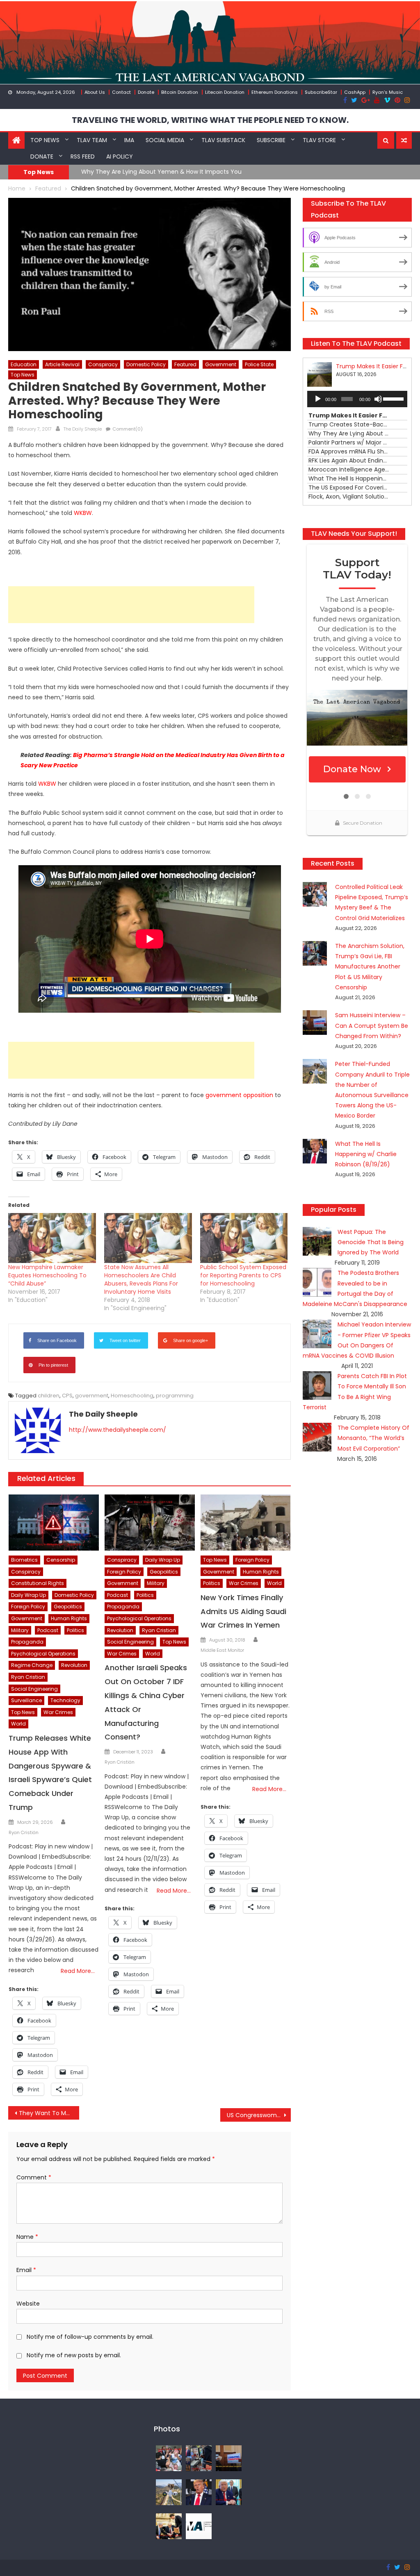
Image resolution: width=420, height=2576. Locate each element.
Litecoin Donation (225, 92)
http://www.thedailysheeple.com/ (118, 1430)
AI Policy (120, 156)
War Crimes (58, 1712)
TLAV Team (92, 140)
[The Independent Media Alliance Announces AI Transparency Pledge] (199, 2526)
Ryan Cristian (28, 1677)
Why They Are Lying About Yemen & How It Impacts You (161, 172)
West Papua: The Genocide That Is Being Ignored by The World (371, 1242)
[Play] (318, 399)
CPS (67, 1396)
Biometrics (24, 1560)
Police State (259, 364)
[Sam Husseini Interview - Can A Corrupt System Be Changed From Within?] (229, 2458)
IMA (129, 140)
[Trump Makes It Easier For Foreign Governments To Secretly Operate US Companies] (229, 2492)
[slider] (393, 398)
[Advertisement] (131, 605)
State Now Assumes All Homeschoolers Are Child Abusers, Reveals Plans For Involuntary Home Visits (141, 1279)
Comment (34, 2177)
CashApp (355, 92)
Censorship (61, 1560)
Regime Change (32, 1665)
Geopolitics (68, 1607)
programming (175, 1396)
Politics (75, 1630)
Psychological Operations (43, 1654)
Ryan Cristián (24, 1832)
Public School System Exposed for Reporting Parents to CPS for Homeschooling (243, 1275)
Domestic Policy (146, 364)
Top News (45, 140)
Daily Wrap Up (29, 1595)
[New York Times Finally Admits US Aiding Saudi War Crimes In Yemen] (246, 1523)
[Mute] (378, 399)
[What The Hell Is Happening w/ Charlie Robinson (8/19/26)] (199, 2492)
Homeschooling (132, 1396)
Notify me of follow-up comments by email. (90, 2337)
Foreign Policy (28, 1607)
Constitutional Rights (38, 1583)
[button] (386, 141)
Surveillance (26, 1700)
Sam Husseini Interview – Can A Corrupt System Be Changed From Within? (372, 1025)
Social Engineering (34, 1689)
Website (28, 2304)
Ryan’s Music (388, 92)
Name (27, 2237)
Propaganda (27, 1642)
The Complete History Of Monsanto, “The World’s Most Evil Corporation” (373, 1438)
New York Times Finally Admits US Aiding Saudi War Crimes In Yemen (243, 1611)
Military (20, 1630)
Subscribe (271, 140)
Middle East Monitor (222, 1650)
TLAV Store (319, 140)
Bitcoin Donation (180, 92)
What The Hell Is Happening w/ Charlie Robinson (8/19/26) (366, 1154)
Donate (146, 92)
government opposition (239, 1095)
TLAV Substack (223, 140)
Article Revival (62, 364)
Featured (185, 364)
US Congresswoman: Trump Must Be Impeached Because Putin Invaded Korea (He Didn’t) (259, 2115)
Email (26, 2270)
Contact (121, 92)
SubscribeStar (321, 92)
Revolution (74, 1665)
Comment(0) (128, 429)
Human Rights (69, 1618)
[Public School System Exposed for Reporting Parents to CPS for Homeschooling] (244, 1238)
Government (221, 364)
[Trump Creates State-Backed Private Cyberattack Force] (169, 2526)
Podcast (48, 1630)
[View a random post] (404, 141)
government (92, 1396)
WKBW (83, 513)
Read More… (78, 1971)
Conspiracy (103, 364)
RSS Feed (83, 156)
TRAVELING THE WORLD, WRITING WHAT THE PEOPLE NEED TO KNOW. (210, 120)
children (49, 1396)
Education (24, 364)
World (18, 1724)
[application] (357, 399)
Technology (65, 1700)
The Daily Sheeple (83, 429)
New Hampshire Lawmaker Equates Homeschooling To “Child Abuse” (47, 1275)
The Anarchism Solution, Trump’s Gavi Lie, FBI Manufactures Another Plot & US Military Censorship (370, 967)
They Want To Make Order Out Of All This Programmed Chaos (49, 2113)
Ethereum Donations (275, 92)
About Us (95, 92)
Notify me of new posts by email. (74, 2355)
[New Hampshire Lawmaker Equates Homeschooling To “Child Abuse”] (52, 1238)
